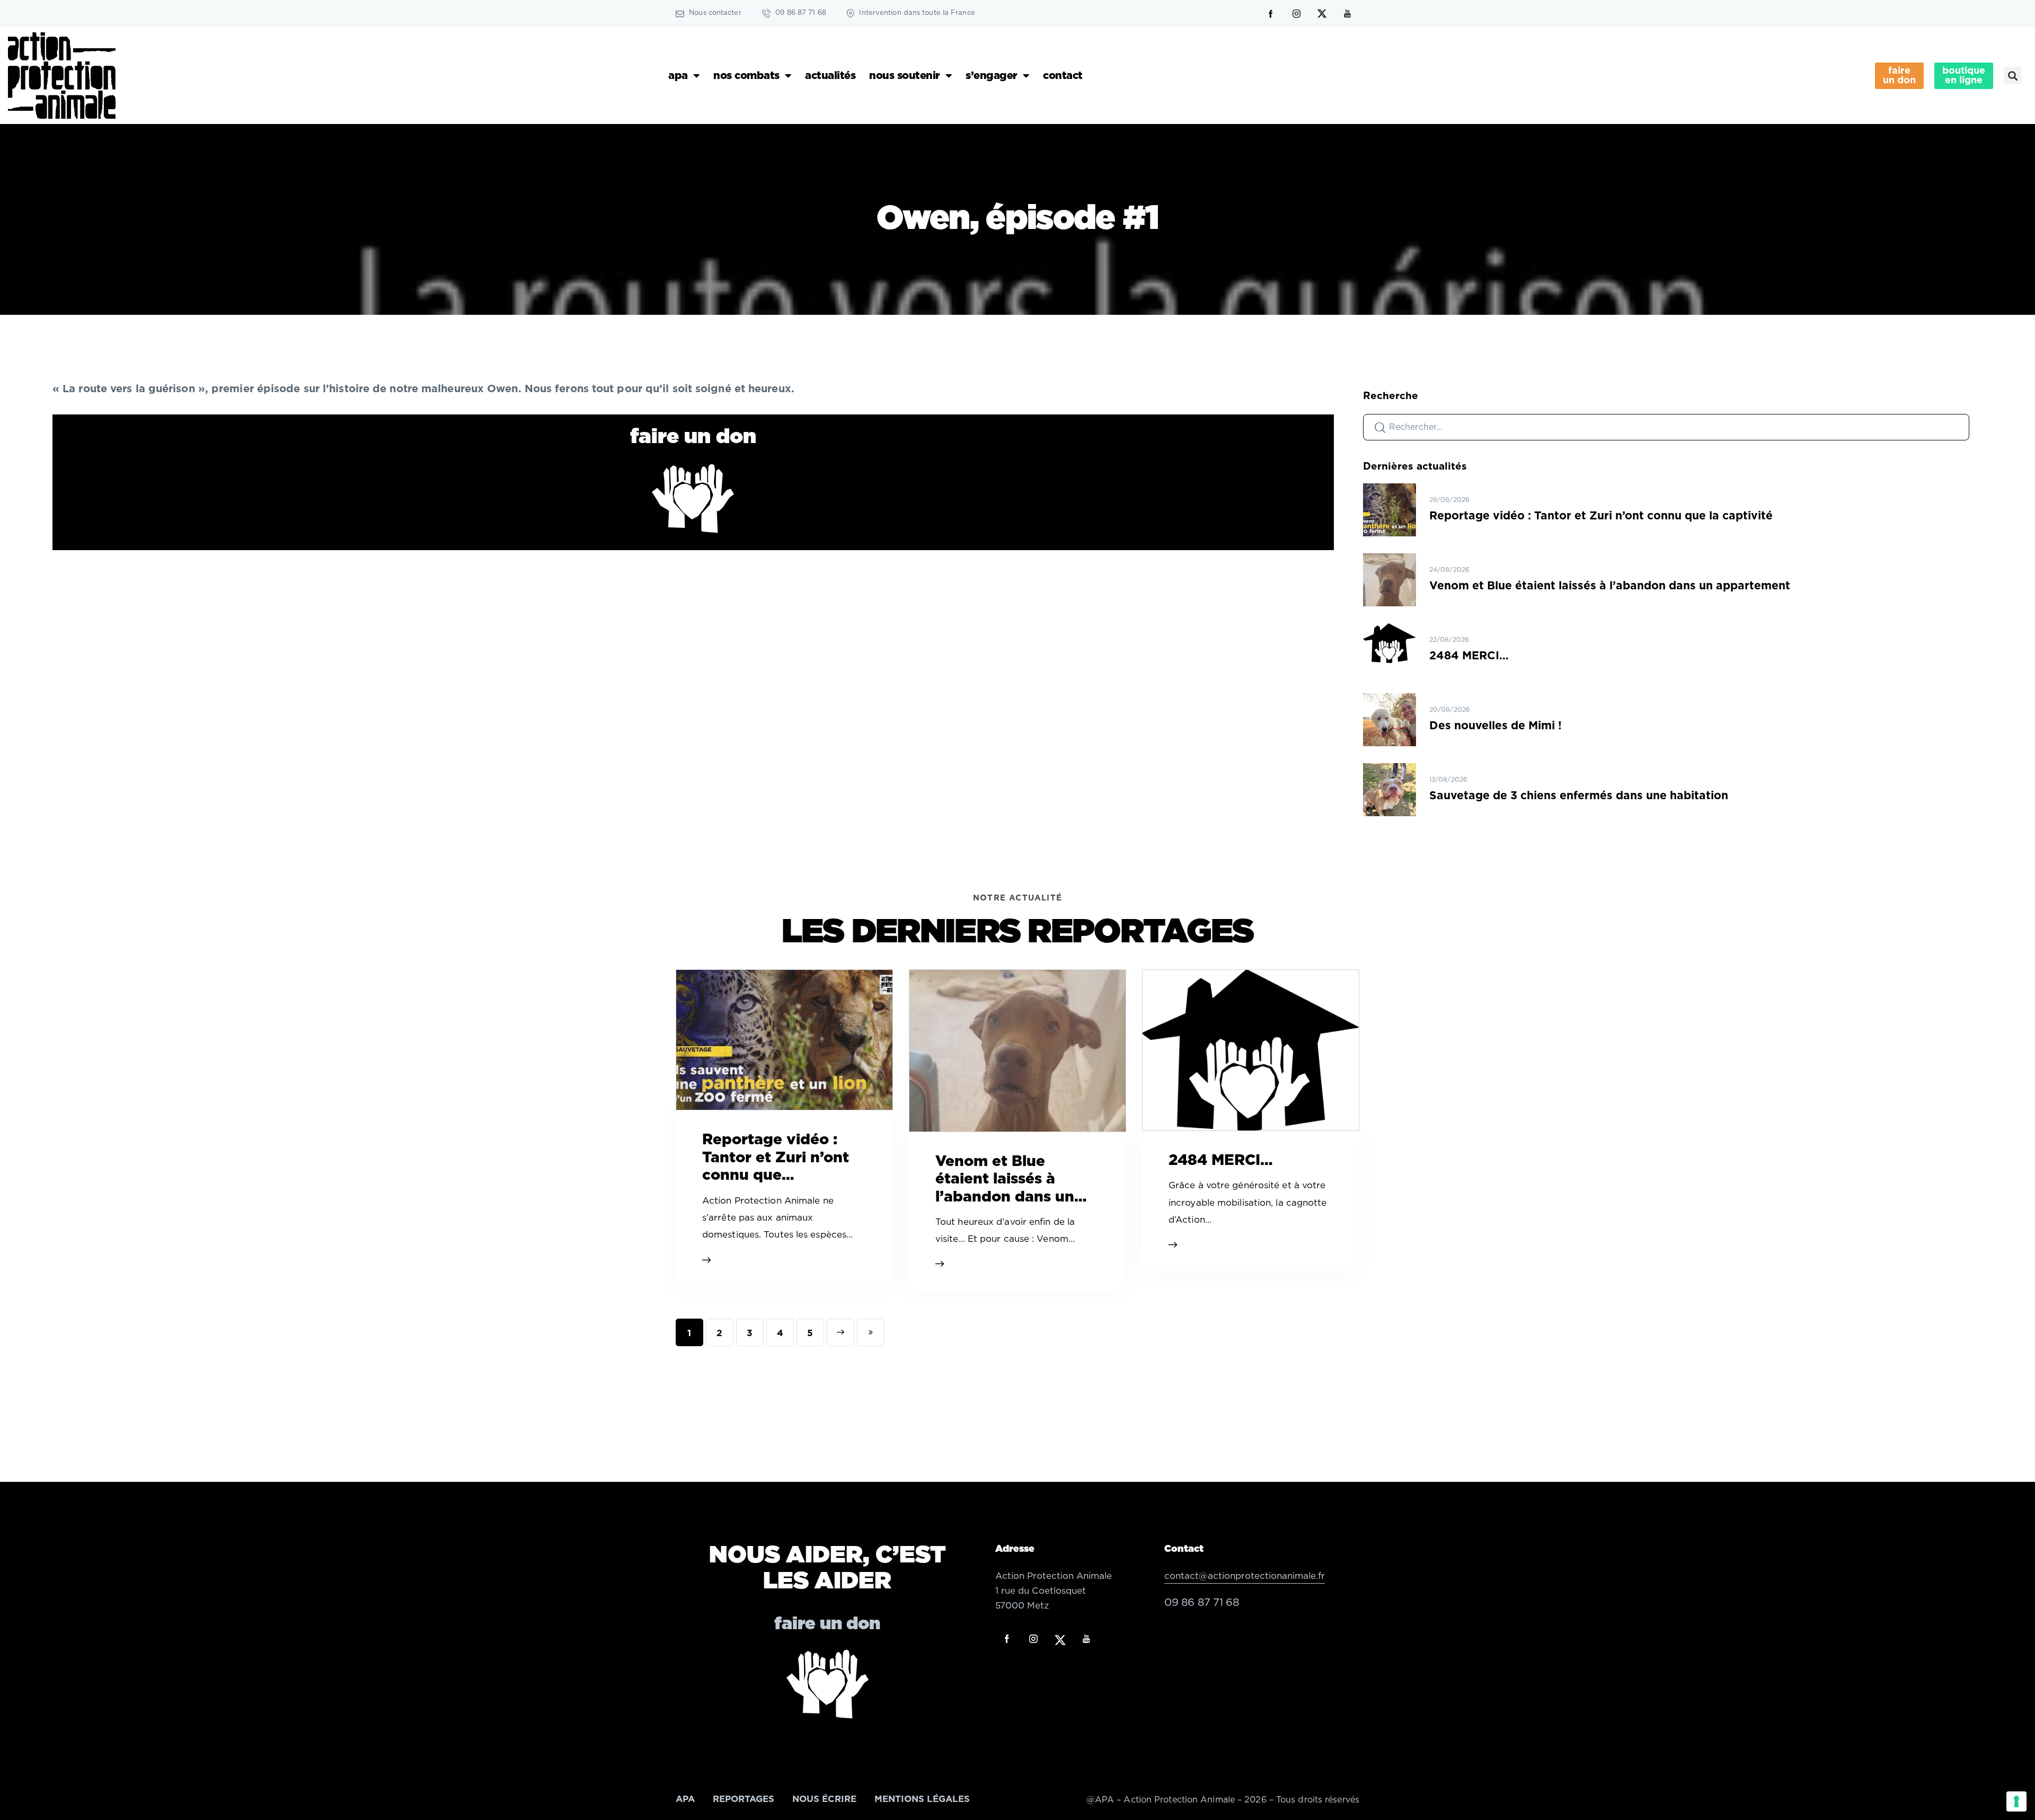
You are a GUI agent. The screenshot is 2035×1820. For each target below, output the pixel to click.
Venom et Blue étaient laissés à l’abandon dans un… (1011, 1180)
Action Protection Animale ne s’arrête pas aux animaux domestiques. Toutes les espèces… (777, 1218)
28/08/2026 (1449, 500)
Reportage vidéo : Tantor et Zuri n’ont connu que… (776, 1158)
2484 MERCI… (1469, 656)
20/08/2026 (1450, 710)
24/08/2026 (1449, 570)
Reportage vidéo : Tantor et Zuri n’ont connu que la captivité (1601, 516)
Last (871, 1332)
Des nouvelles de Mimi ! (1496, 726)
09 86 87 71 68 (1202, 1603)
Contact (1063, 76)
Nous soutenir (905, 76)
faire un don (693, 437)
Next (840, 1332)
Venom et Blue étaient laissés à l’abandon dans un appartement (1610, 586)
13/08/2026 (1448, 780)
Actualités (830, 76)
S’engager (992, 76)
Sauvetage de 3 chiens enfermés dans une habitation (1579, 796)
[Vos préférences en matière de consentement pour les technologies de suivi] (2016, 1801)
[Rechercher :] (1666, 427)
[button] (2012, 76)
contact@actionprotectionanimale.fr (1245, 1576)
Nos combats (746, 76)
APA (678, 76)
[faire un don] (693, 498)
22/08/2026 (1449, 640)
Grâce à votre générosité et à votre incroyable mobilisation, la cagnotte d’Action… (1248, 1203)
